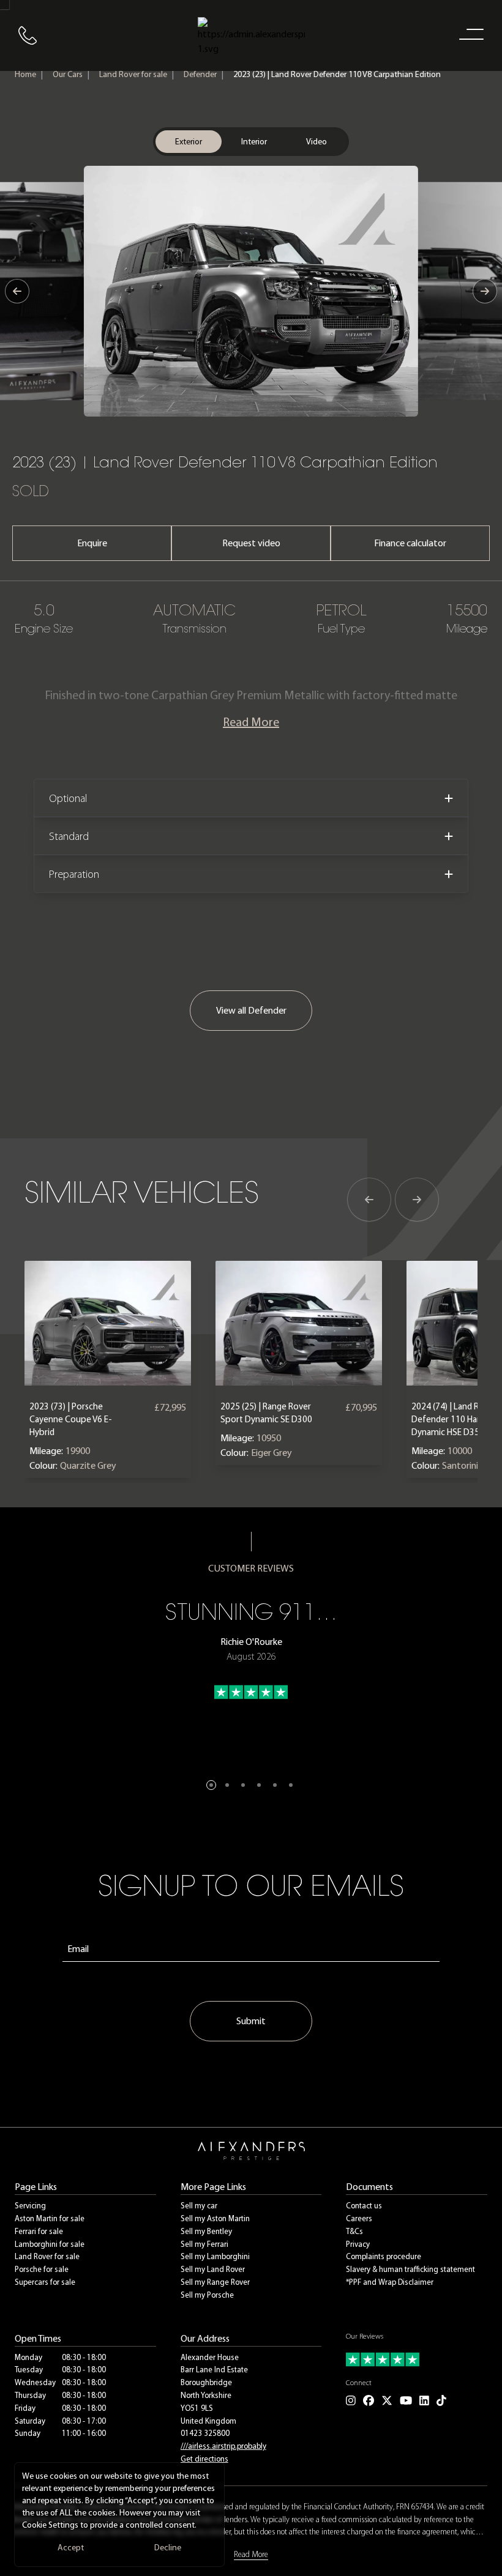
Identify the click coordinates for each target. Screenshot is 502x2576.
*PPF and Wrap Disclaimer (390, 2282)
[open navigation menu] (469, 34)
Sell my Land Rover (213, 2269)
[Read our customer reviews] (417, 2359)
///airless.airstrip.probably (223, 2446)
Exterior (189, 142)
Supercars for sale (45, 2282)
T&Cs (354, 2231)
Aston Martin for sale (50, 2218)
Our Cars (68, 74)
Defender (200, 74)
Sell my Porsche (207, 2295)
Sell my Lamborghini (215, 2256)
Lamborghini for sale (50, 2244)
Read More (251, 722)
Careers (359, 2218)
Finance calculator (410, 543)
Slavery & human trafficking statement (410, 2269)
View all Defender (251, 1010)
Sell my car (199, 2206)
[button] (211, 1785)
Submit (251, 2021)
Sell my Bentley (206, 2231)
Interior (254, 142)
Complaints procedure (384, 2256)
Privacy (358, 2244)
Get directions (204, 2459)
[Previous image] (17, 291)
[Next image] (485, 291)
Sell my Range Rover (215, 2282)
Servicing (30, 2206)
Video (317, 142)
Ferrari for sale (39, 2231)
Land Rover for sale (133, 74)
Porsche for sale (42, 2269)
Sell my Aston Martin (215, 2218)
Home (25, 74)
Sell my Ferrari (204, 2244)
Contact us (364, 2206)
